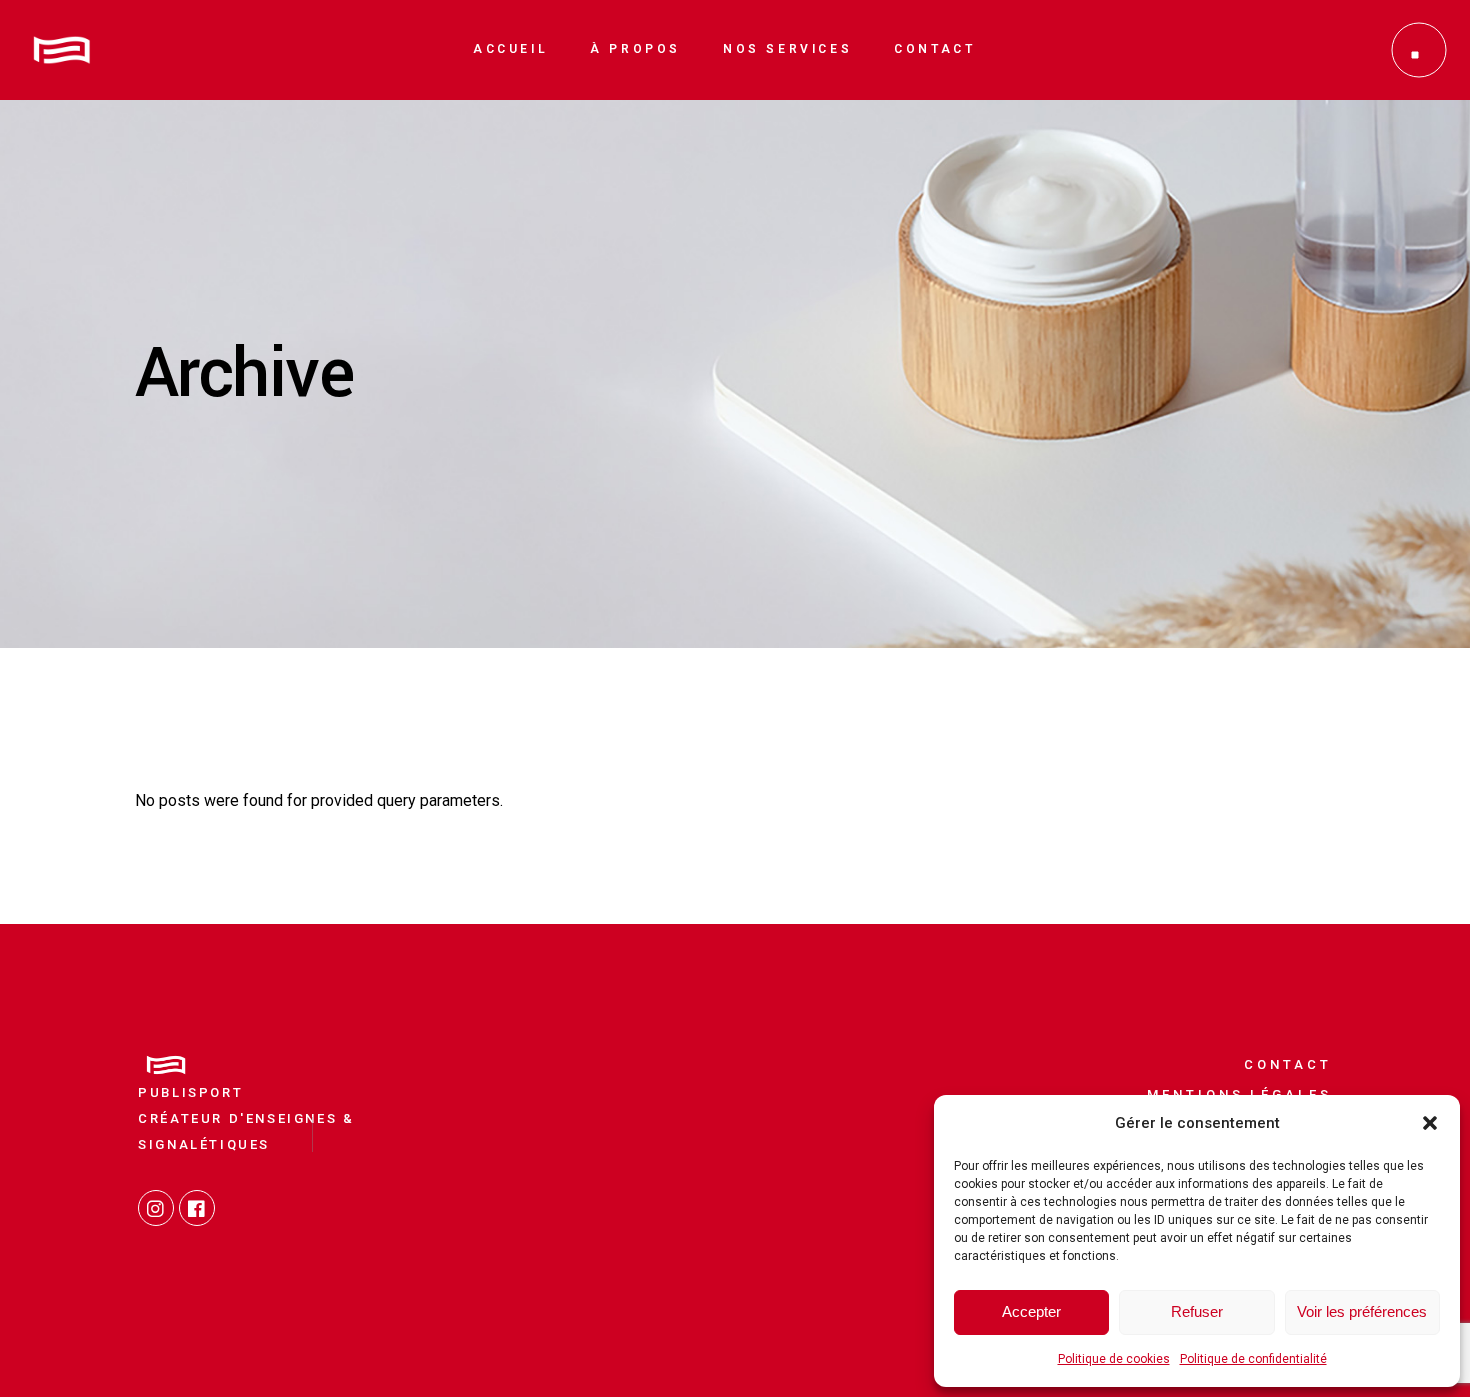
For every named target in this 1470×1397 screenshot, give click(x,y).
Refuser (1197, 1311)
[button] (1430, 1123)
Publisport (190, 1092)
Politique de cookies (1114, 1359)
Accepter (1031, 1311)
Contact (1287, 1064)
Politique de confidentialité (1253, 1359)
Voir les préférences (1362, 1311)
